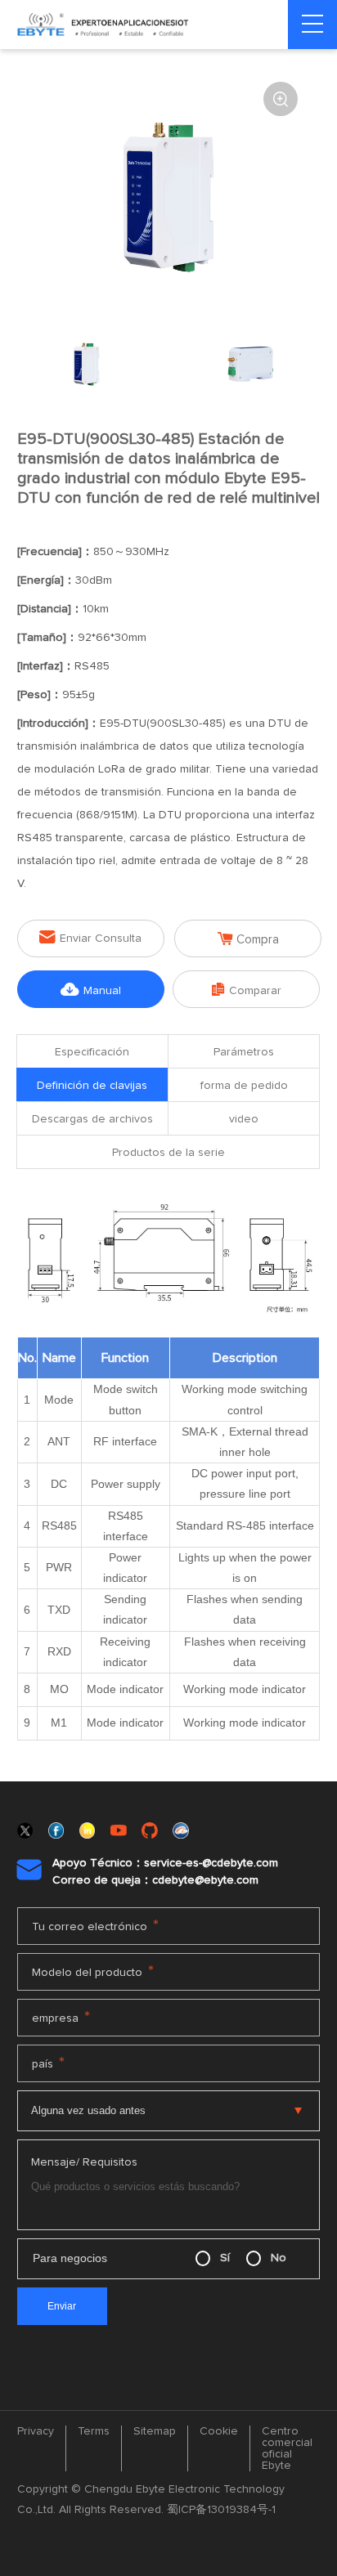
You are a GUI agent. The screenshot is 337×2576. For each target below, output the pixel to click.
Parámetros (244, 1052)
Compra (248, 939)
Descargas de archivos (92, 1119)
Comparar (247, 990)
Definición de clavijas (92, 1086)
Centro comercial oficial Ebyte (287, 2448)
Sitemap (155, 2431)
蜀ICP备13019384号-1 (221, 2510)
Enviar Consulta (90, 937)
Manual (91, 990)
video (244, 1119)
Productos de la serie (168, 1153)
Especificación (92, 1052)
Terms (94, 2431)
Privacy (36, 2431)
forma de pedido (244, 1086)
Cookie (219, 2431)
